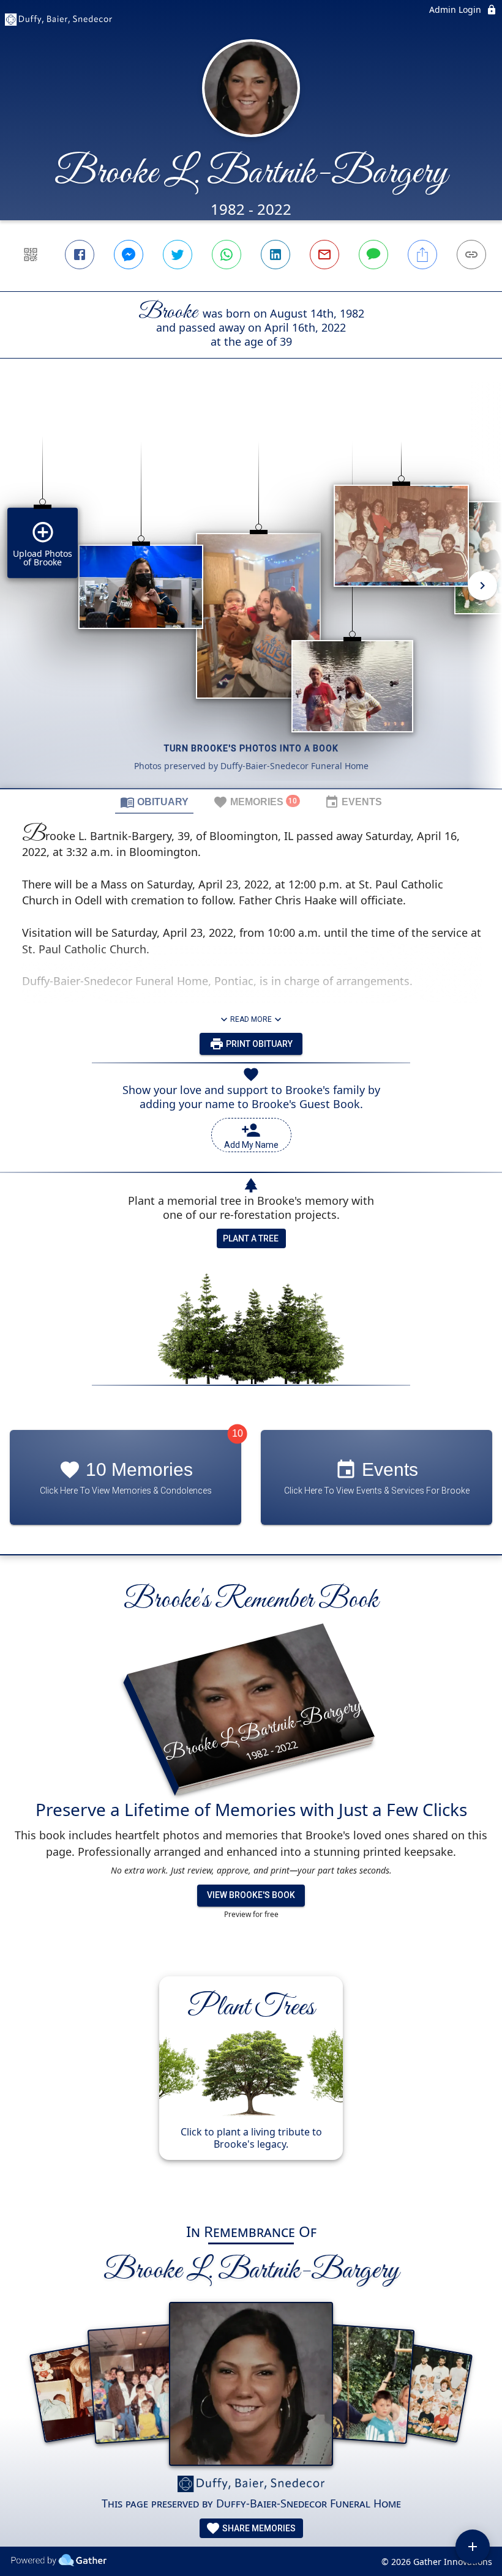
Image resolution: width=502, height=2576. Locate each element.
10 (238, 1433)
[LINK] (471, 255)
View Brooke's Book (251, 1895)
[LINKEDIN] (275, 255)
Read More (251, 1019)
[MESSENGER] (129, 255)
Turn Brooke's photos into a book (251, 748)
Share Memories (258, 2528)
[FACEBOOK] (80, 255)
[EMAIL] (324, 255)
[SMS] (373, 255)
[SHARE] (422, 255)
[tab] (154, 802)
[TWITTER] (178, 255)
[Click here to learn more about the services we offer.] (251, 2485)
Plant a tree (251, 1238)
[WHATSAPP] (227, 255)
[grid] (251, 594)
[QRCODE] (31, 255)
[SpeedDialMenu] (473, 2547)
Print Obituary (258, 1044)
